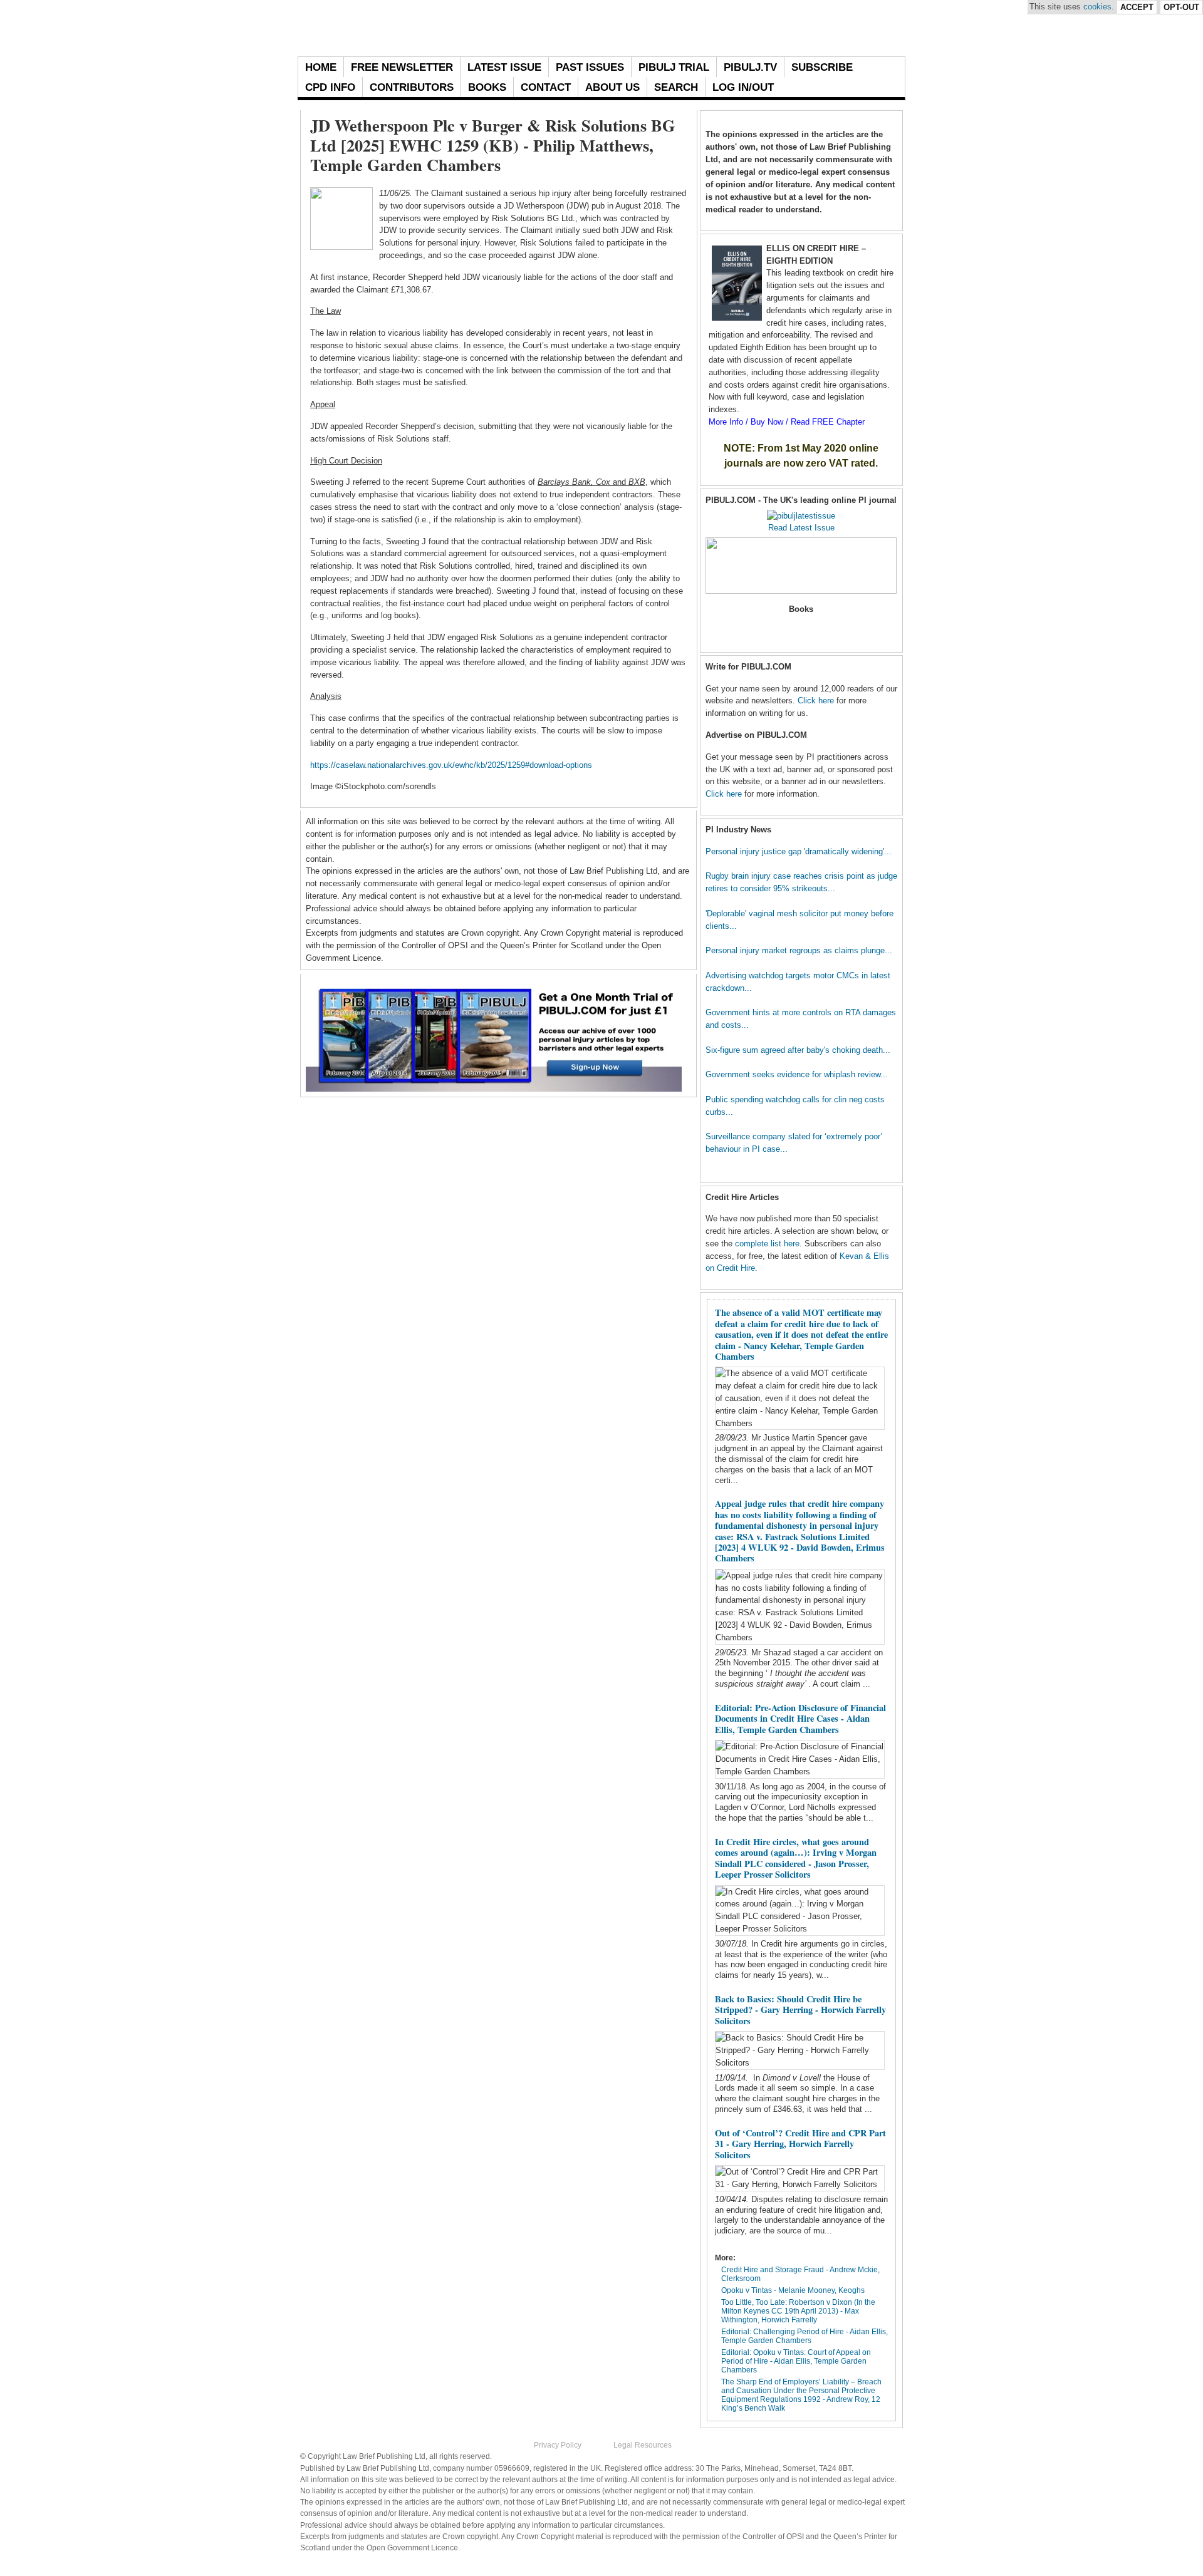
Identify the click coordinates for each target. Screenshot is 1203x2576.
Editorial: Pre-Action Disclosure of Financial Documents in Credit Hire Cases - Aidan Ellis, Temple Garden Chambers (800, 1719)
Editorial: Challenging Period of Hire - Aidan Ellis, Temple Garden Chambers (805, 2336)
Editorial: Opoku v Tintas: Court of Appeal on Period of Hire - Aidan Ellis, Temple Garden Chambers (796, 2361)
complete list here (767, 1244)
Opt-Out (1181, 7)
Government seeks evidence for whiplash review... (797, 1074)
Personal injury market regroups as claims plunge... (799, 950)
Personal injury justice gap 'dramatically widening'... (799, 851)
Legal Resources (643, 2445)
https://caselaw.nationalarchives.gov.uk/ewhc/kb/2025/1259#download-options (451, 765)
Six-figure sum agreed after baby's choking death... (798, 1050)
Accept (1137, 7)
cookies (1097, 7)
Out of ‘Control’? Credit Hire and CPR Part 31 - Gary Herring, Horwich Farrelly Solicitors (800, 2144)
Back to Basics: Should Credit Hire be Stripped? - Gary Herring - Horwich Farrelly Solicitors (800, 2010)
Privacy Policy (558, 2445)
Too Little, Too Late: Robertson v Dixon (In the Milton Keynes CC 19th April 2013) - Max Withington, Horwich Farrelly (798, 2311)
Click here (816, 701)
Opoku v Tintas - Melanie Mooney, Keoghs (793, 2290)
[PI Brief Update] (435, 28)
